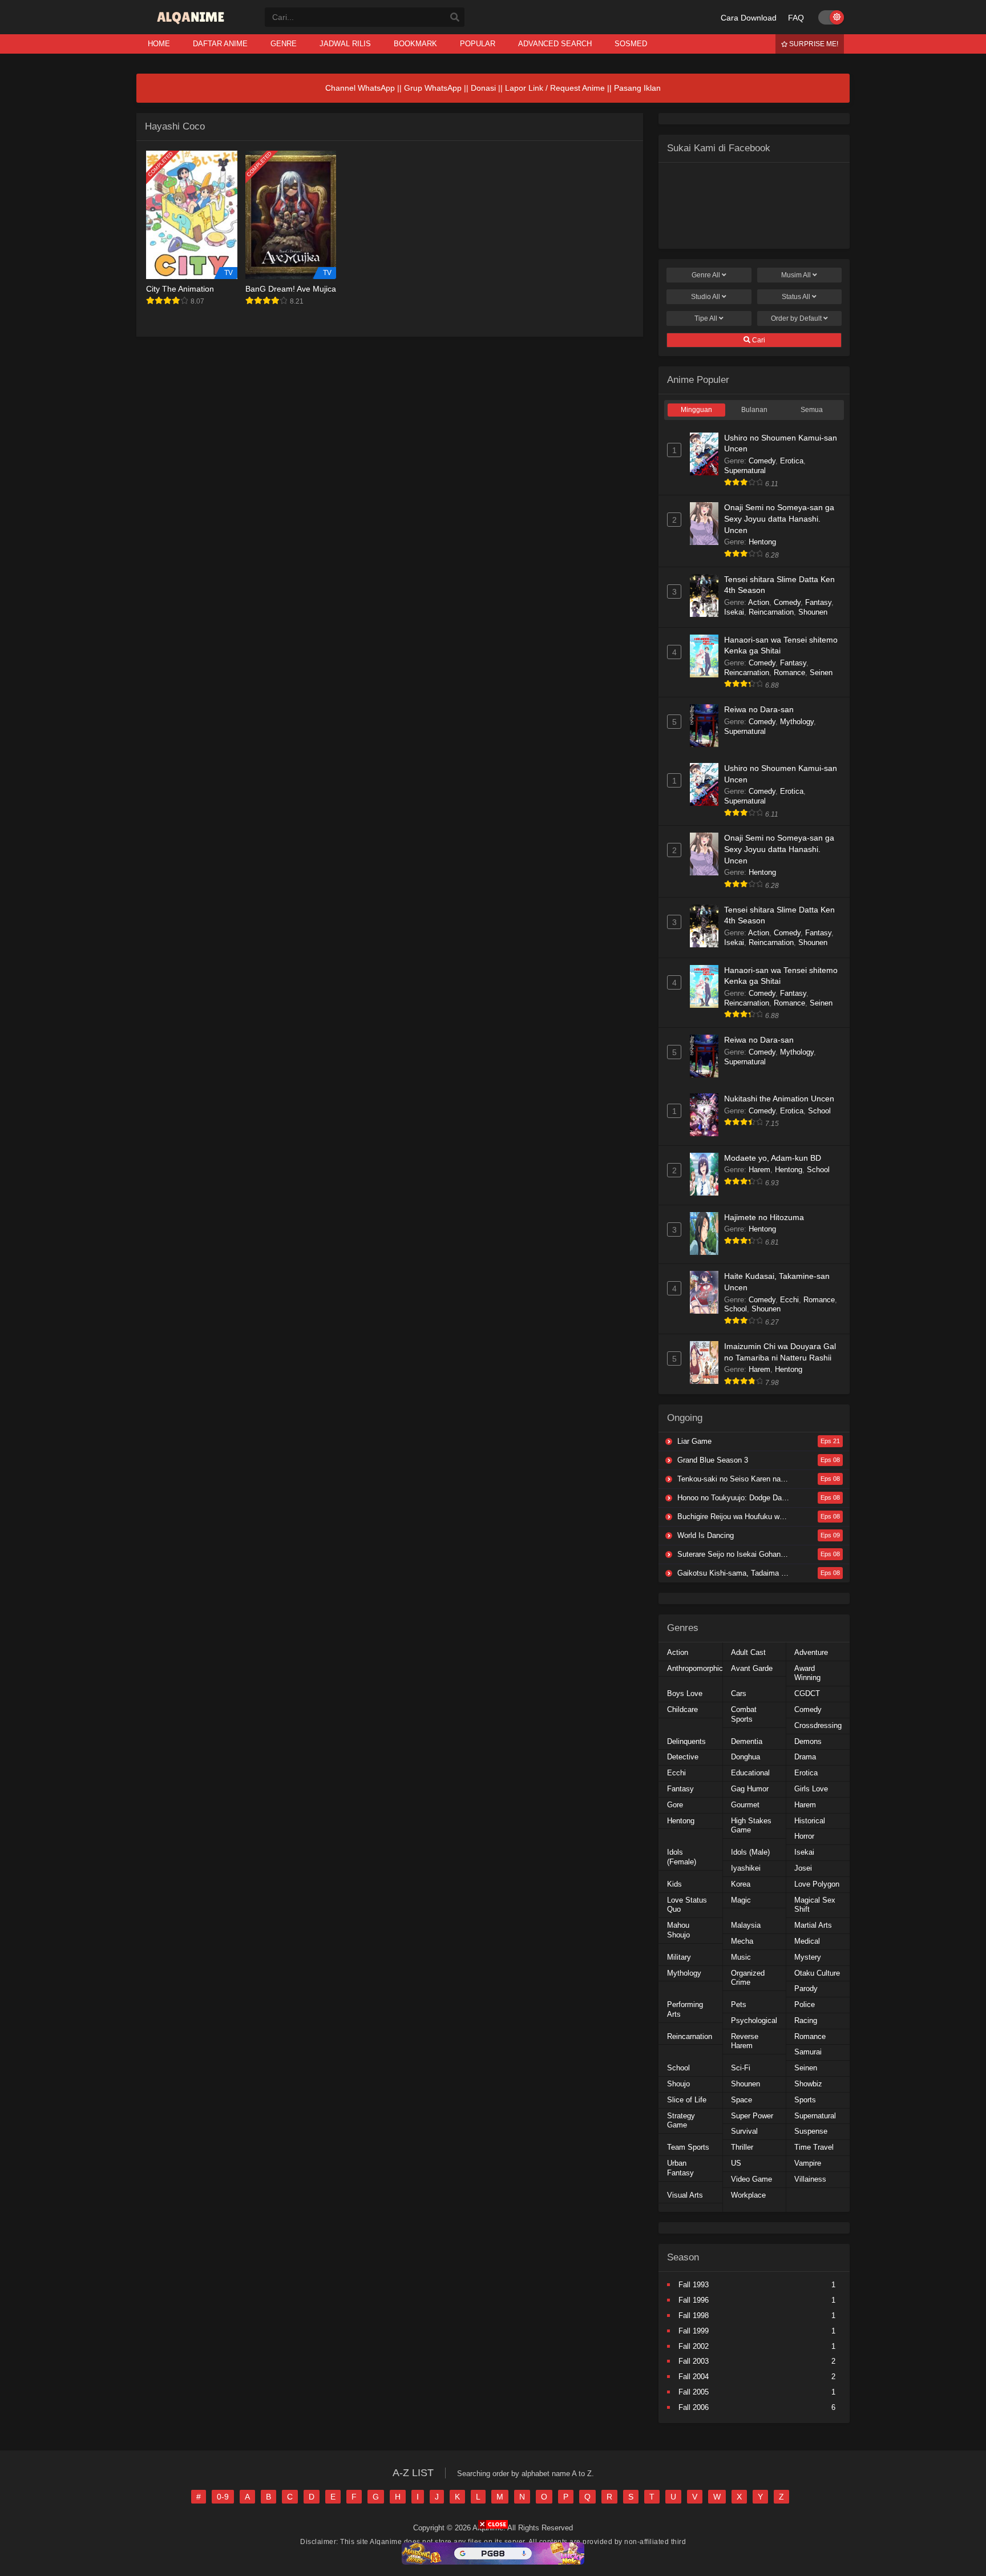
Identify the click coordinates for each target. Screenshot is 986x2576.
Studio (706, 297)
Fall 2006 (694, 2407)
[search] (455, 18)
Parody (806, 1988)
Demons (808, 1741)
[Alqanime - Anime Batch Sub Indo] (192, 24)
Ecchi (789, 1300)
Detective (683, 1757)
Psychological (754, 2020)
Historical (810, 1821)
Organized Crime (748, 1978)
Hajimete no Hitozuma (764, 1217)
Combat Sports (744, 1714)
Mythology (797, 722)
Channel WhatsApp (360, 88)
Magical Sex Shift (815, 1905)
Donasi (483, 88)
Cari (758, 340)
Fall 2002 (694, 2346)
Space (741, 2100)
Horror (804, 1836)
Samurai (808, 2052)
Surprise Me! (813, 44)
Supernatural (745, 471)
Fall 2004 (694, 2377)
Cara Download (749, 18)
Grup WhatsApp (433, 88)
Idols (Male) (750, 1852)
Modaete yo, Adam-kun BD (773, 1158)
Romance (789, 673)
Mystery (808, 1957)
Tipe (706, 318)
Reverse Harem (745, 2041)
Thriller (742, 2147)
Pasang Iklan (637, 88)
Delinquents (686, 1741)
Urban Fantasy (680, 2168)
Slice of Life (687, 2100)
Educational (750, 1773)
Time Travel (814, 2147)
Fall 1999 (694, 2331)
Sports (805, 2100)
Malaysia (746, 1925)
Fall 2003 (694, 2361)
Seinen (821, 673)
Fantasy (818, 602)
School (819, 1111)
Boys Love (685, 1693)
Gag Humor (750, 1789)
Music (741, 1957)
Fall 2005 (694, 2392)
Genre (706, 275)
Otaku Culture (817, 1973)
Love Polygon (817, 1884)
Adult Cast (748, 1652)
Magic (741, 1900)
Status (796, 297)
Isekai (734, 612)
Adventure (811, 1652)
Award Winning (807, 1673)
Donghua (745, 1757)
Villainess (810, 2179)
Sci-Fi (741, 2068)
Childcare (682, 1709)
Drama (805, 1757)
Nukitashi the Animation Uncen (779, 1099)
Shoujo (678, 2084)
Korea (741, 1884)
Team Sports (688, 2147)
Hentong (762, 542)
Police (805, 2004)
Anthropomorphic (695, 1668)
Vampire (808, 2163)
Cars (739, 1693)
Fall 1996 (694, 2300)
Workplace (748, 2195)
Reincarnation (771, 612)
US (736, 2163)
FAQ (796, 18)
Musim (796, 275)
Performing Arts (685, 2009)
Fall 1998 (694, 2315)
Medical (807, 1941)
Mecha (742, 1941)
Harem (759, 1170)
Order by (796, 318)
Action (759, 602)
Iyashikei (746, 1868)
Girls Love (811, 1789)
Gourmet (745, 1805)
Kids (674, 1884)
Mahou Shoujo (678, 1930)
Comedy (762, 461)
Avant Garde (752, 1668)
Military (679, 1957)
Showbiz (808, 2084)
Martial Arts (813, 1925)
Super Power (752, 2116)
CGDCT (807, 1693)
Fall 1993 (694, 2285)
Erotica (792, 461)
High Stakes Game (751, 1826)
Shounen (813, 612)
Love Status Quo (687, 1905)
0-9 (223, 2497)
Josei (803, 1868)
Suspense (811, 2131)
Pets (739, 2004)
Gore (675, 1805)
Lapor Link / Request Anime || (559, 88)
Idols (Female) (682, 1857)
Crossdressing (818, 1725)
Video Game (751, 2179)
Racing (806, 2020)
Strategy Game (681, 2121)
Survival (744, 2131)
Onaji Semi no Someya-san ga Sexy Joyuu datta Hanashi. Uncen (779, 518)
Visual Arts (685, 2195)
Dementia (747, 1741)
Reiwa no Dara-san (759, 709)
